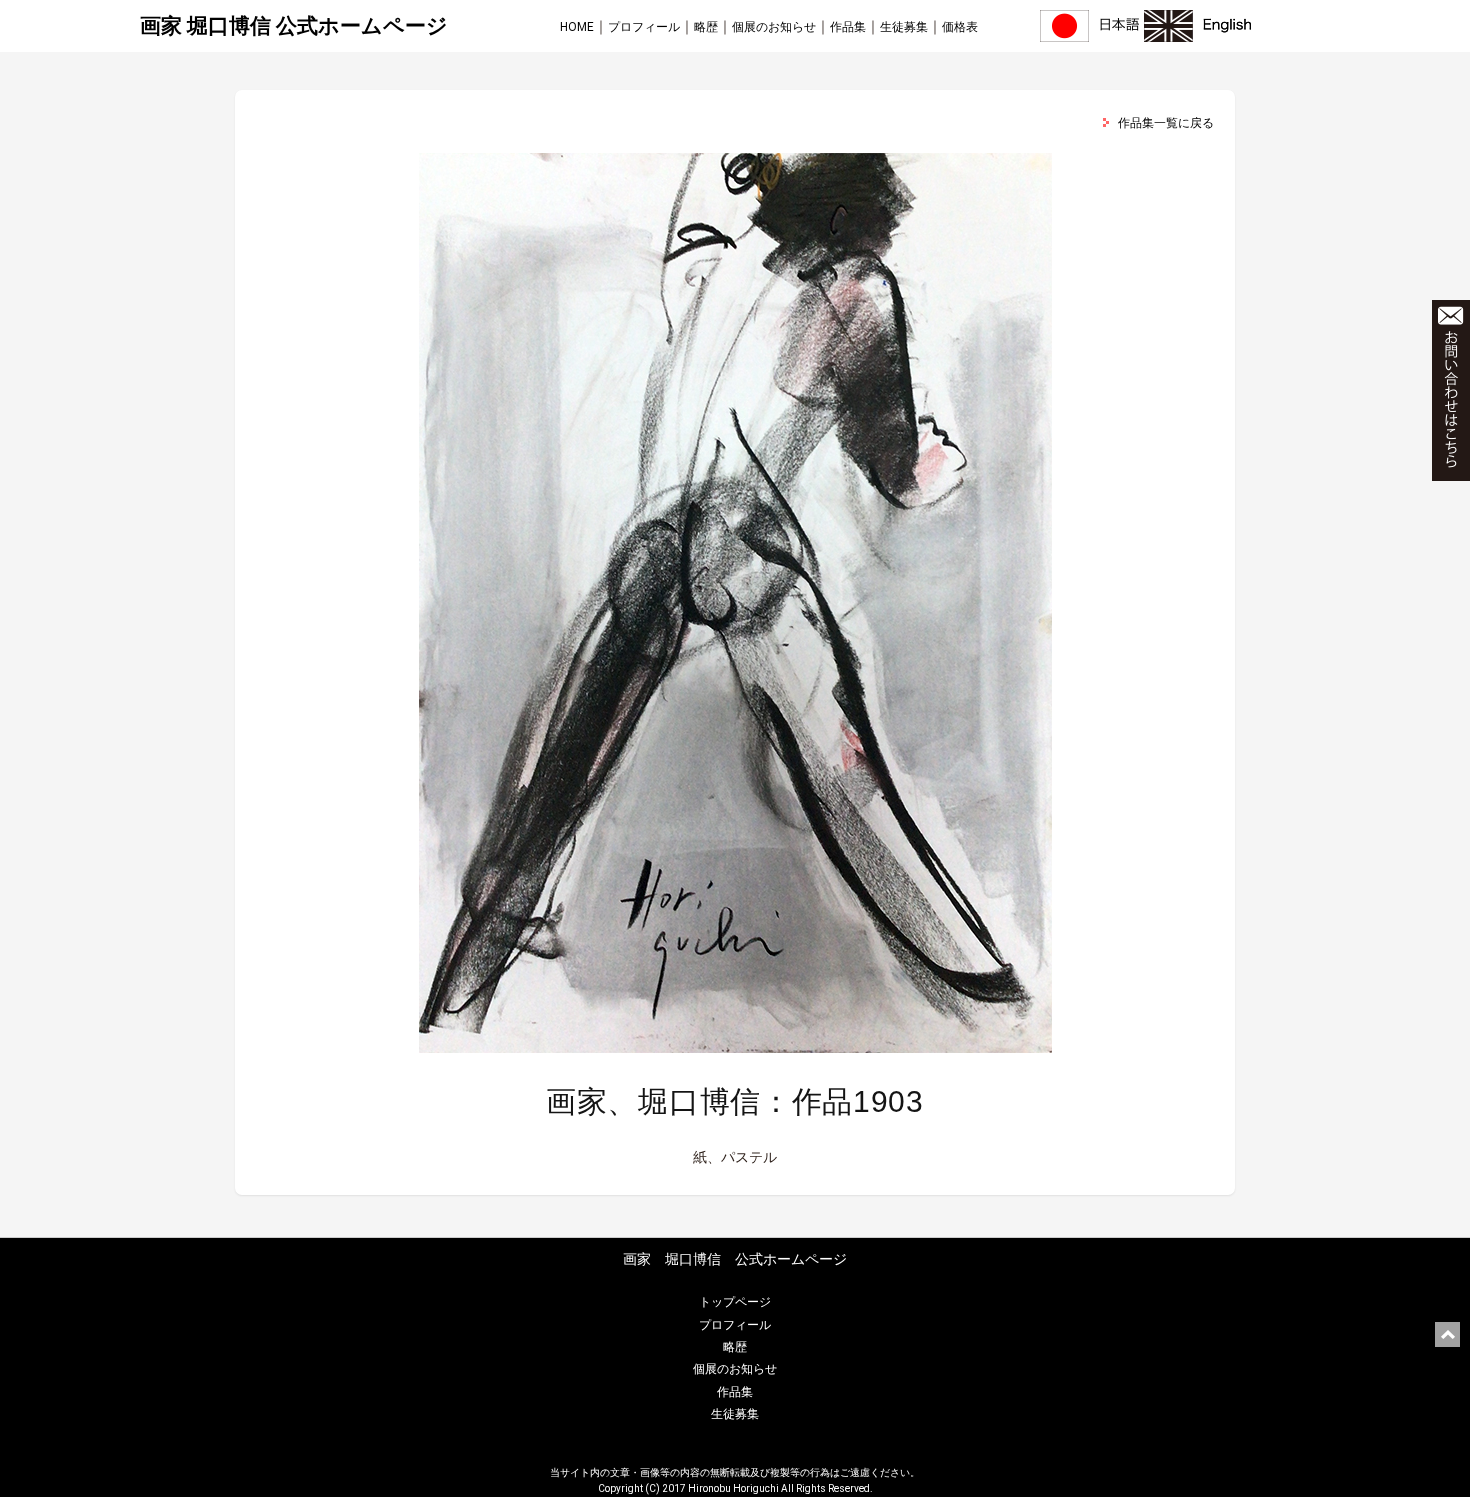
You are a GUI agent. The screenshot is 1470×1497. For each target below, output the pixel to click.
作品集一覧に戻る (1166, 123)
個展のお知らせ (774, 27)
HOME (577, 27)
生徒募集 (904, 27)
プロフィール (644, 27)
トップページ (735, 1302)
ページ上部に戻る (1447, 1334)
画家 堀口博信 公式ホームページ (294, 26)
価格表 (960, 27)
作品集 (848, 27)
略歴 (706, 27)
